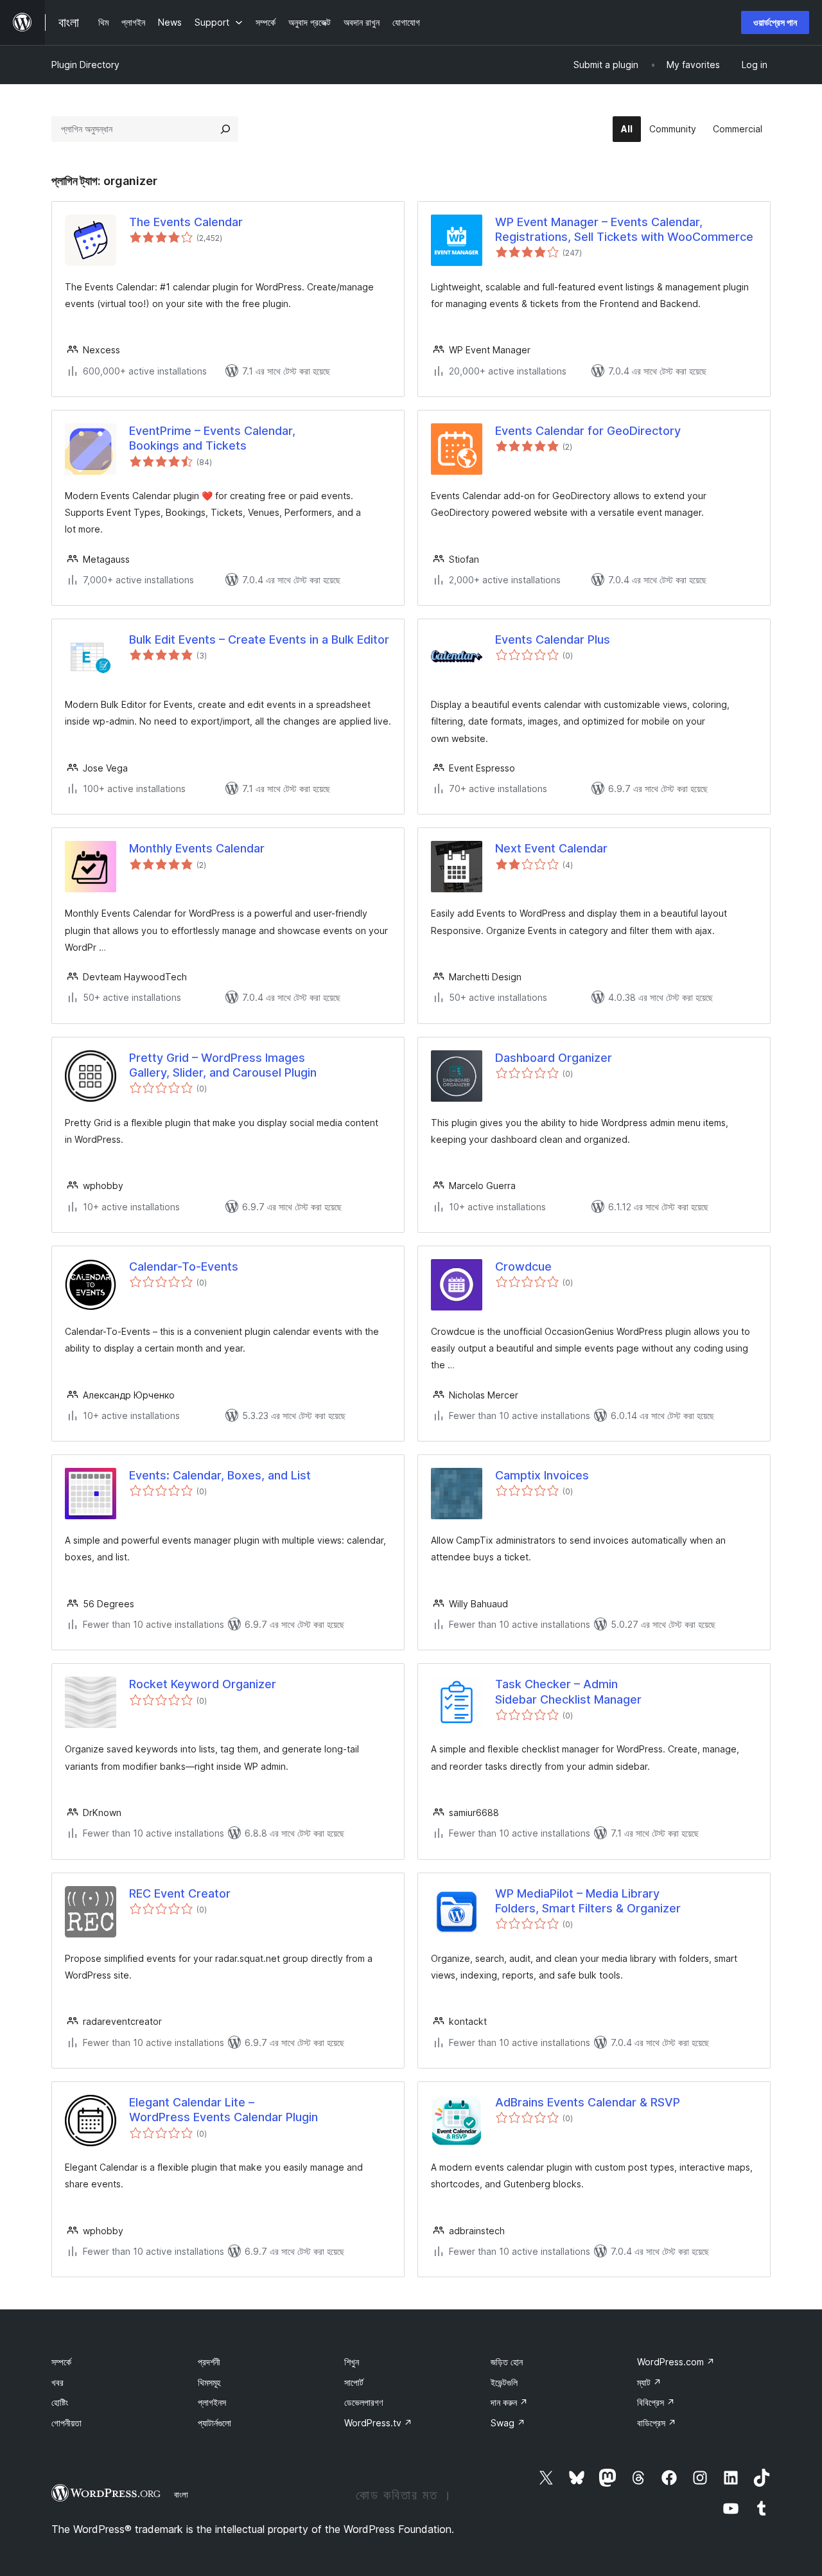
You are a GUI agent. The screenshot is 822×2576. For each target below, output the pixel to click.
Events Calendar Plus (553, 640)
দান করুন (509, 2402)
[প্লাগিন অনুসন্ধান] (225, 129)
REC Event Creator (180, 1893)
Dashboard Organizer (554, 1058)
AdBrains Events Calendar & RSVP (588, 2102)
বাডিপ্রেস (657, 2423)
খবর (57, 2382)
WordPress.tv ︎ (378, 2423)
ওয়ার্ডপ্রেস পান (775, 22)
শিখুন (352, 2362)
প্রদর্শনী (209, 2362)
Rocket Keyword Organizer (203, 1684)
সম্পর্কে (61, 2362)
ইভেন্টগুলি (504, 2382)
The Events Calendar (186, 222)
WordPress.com (676, 2362)
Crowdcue (523, 1266)
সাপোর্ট (354, 2382)
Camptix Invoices (542, 1475)
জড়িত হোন (507, 2362)
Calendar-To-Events (184, 1266)
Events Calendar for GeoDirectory (588, 431)
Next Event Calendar (551, 848)
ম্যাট (649, 2382)
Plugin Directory (85, 65)
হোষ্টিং (60, 2402)
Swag (508, 2423)
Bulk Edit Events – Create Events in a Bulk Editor (259, 640)
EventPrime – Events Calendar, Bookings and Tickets (212, 438)
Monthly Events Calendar (197, 848)
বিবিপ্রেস (656, 2402)
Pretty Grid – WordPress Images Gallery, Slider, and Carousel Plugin (223, 1065)
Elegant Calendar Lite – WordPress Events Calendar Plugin (223, 2110)
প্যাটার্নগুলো (214, 2423)
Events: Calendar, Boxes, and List (220, 1475)
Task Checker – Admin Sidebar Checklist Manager (568, 1691)
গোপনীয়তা (66, 2423)
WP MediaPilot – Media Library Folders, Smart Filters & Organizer (588, 1901)
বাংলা (181, 2494)
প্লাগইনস (212, 2402)
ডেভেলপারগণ (363, 2402)
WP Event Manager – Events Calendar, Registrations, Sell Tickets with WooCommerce (624, 229)
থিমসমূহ (209, 2382)
